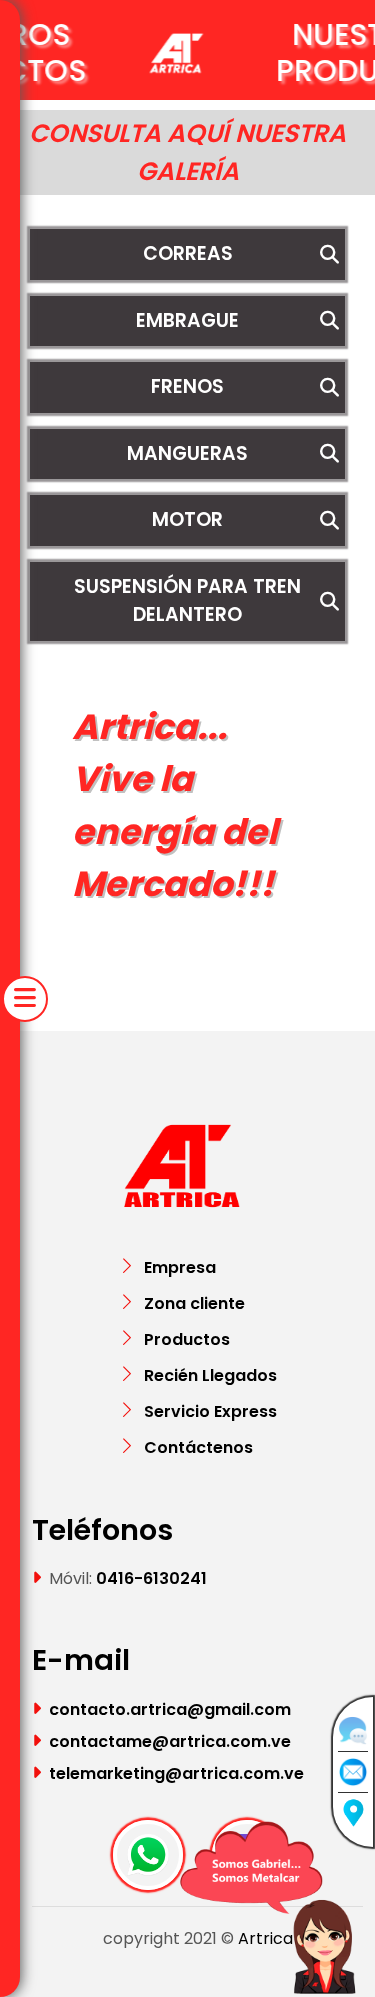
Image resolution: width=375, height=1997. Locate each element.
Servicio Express (210, 1411)
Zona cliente (194, 1303)
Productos (187, 1339)
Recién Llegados (210, 1375)
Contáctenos (198, 1447)
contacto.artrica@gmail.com (170, 1709)
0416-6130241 (151, 1578)
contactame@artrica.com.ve (170, 1741)
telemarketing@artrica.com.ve (176, 1773)
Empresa (180, 1267)
